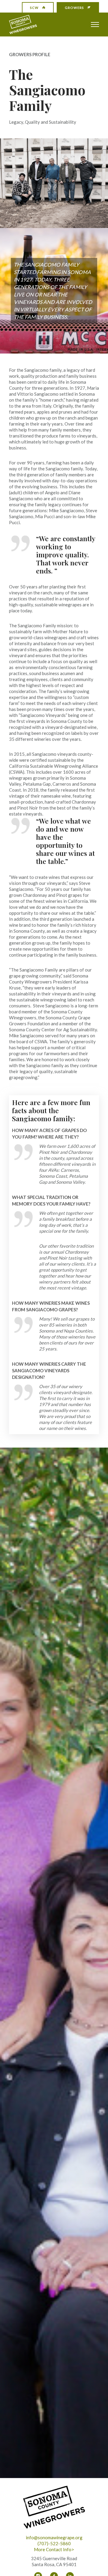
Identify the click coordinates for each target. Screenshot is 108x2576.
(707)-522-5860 (54, 2543)
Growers (74, 8)
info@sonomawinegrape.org (54, 2537)
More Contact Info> (54, 2549)
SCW (34, 8)
